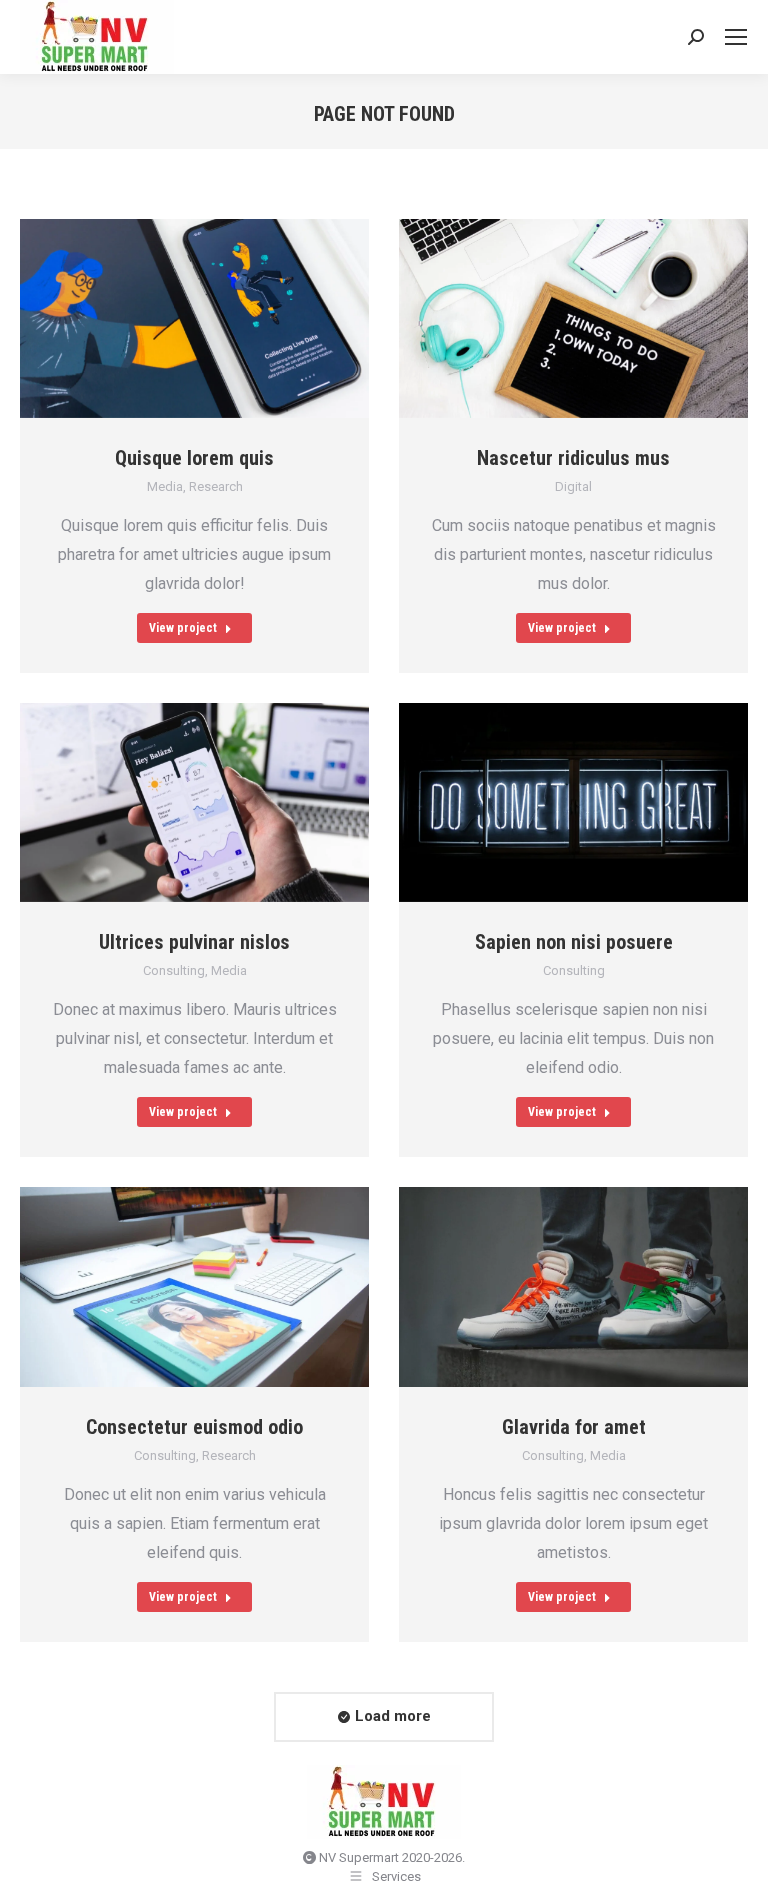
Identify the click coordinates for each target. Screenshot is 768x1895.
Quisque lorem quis (194, 458)
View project (183, 628)
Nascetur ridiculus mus (573, 458)
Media (165, 486)
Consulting (174, 970)
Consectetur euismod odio (194, 1427)
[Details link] (220, 319)
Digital (573, 486)
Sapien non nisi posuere (574, 942)
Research (216, 486)
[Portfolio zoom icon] (170, 319)
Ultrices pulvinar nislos (194, 942)
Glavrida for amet (574, 1427)
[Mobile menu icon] (736, 37)
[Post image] (194, 318)
